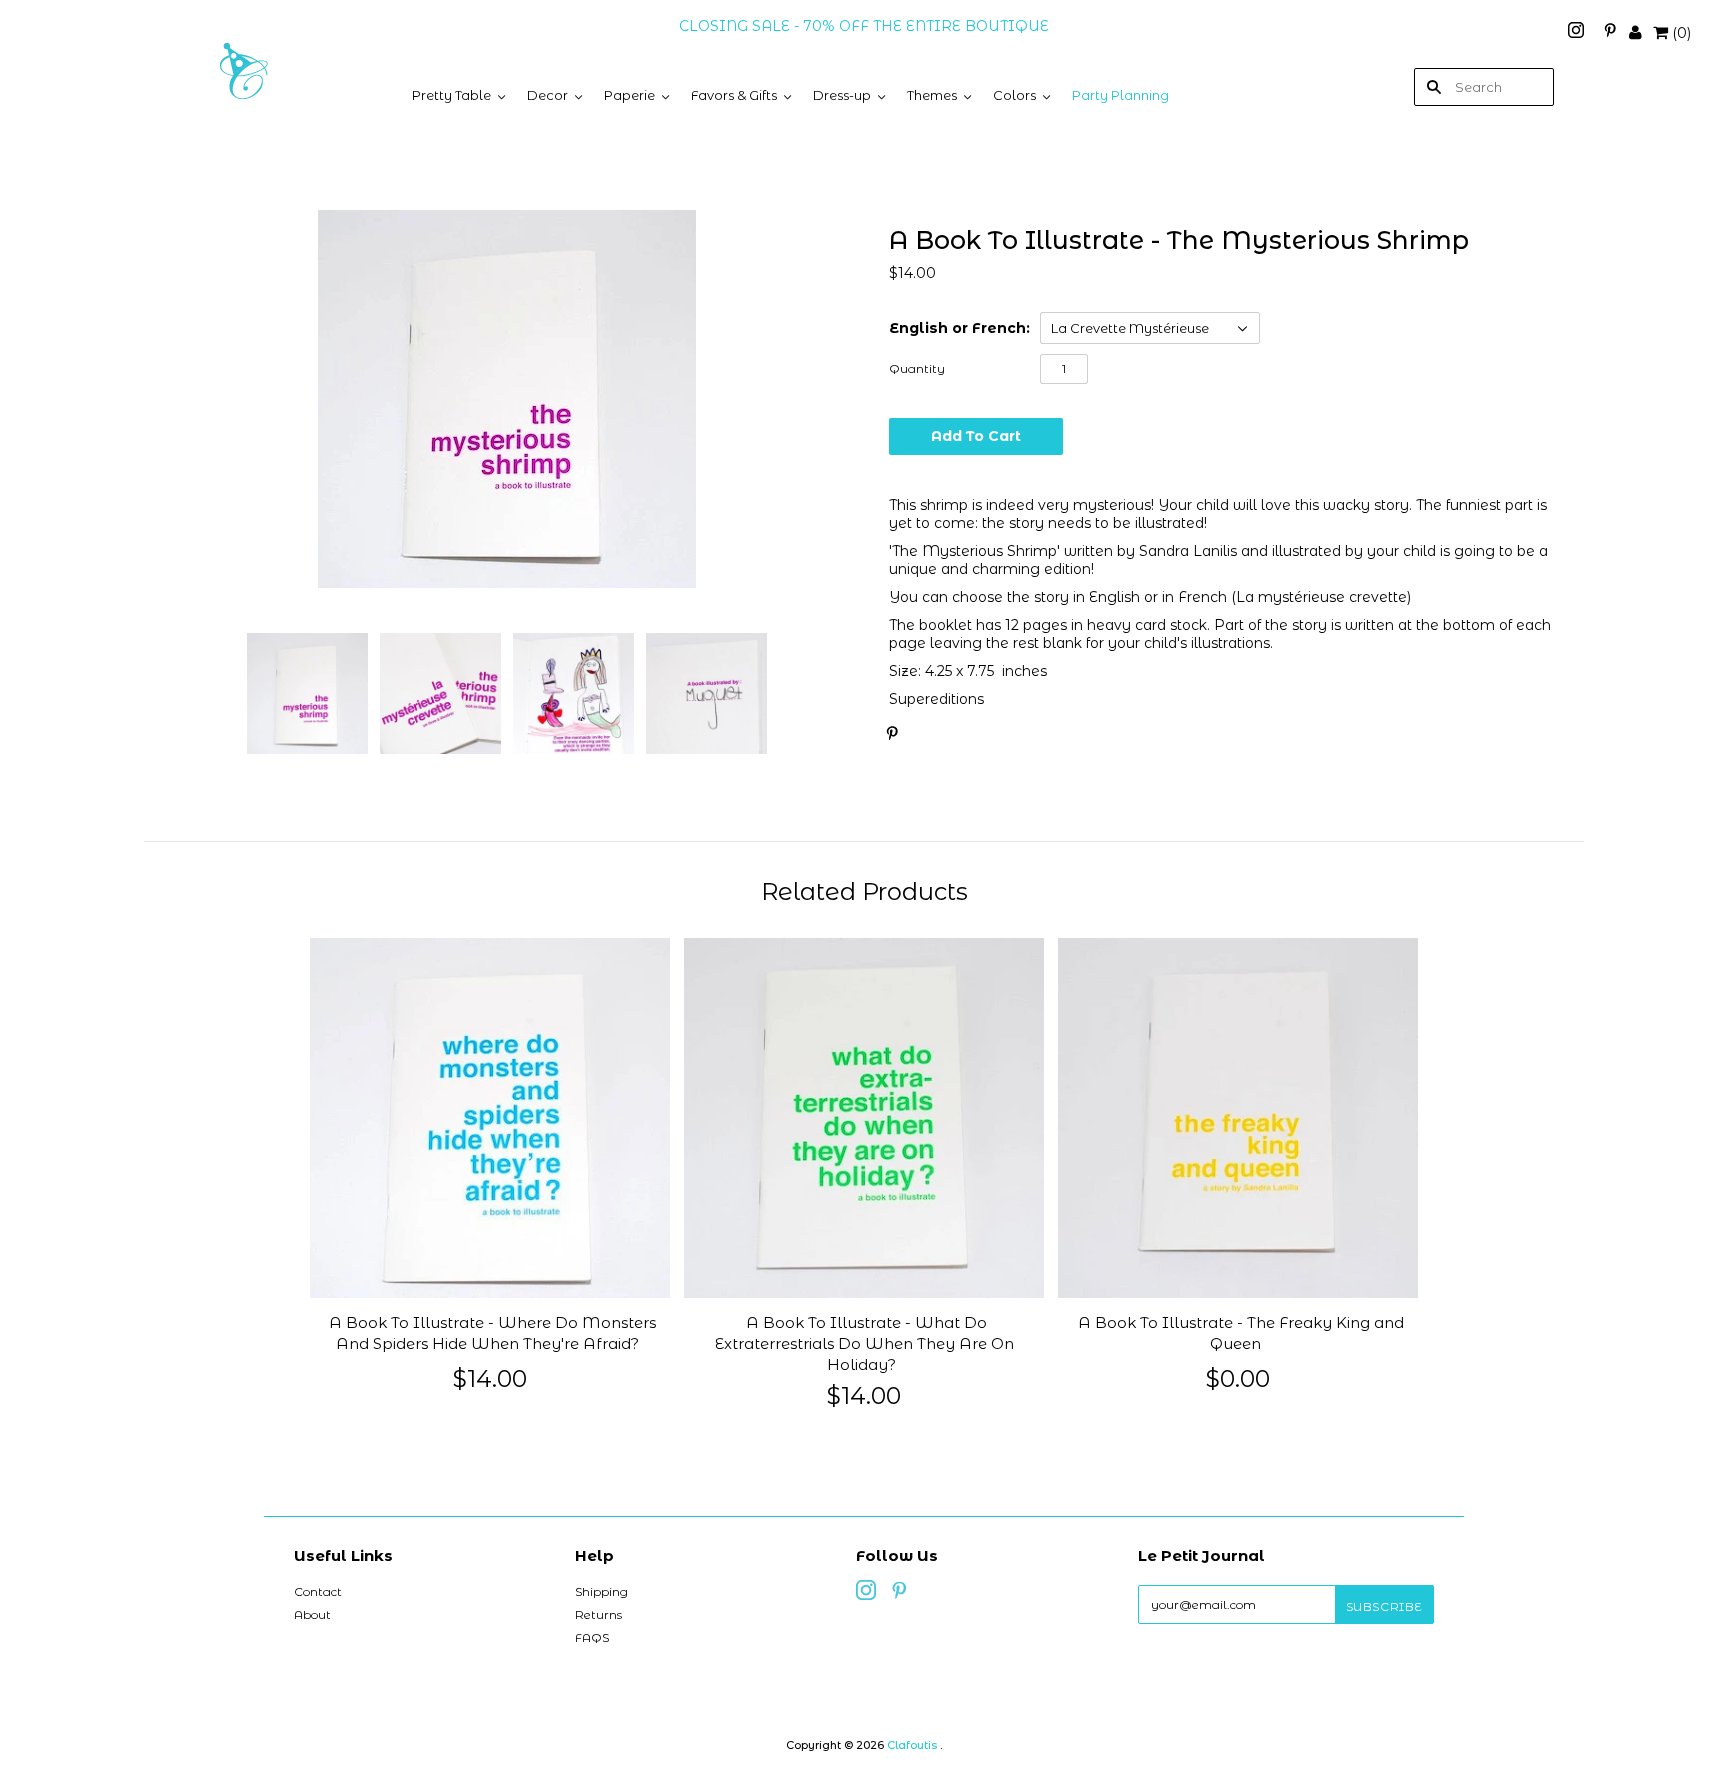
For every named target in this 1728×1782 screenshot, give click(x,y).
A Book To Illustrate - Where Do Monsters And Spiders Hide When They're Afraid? (492, 1333)
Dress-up (842, 95)
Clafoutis (912, 1745)
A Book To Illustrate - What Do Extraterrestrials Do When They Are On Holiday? (864, 1344)
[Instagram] (1578, 33)
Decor (547, 95)
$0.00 (1238, 1378)
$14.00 (490, 1378)
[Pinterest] (1610, 33)
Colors (1014, 95)
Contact (318, 1591)
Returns (598, 1614)
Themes (932, 95)
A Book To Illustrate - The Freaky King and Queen (1241, 1333)
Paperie (629, 95)
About (312, 1614)
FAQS (592, 1637)
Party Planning (1120, 95)
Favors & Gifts (734, 95)
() (1681, 33)
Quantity (917, 368)
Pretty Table (451, 95)
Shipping (601, 1591)
